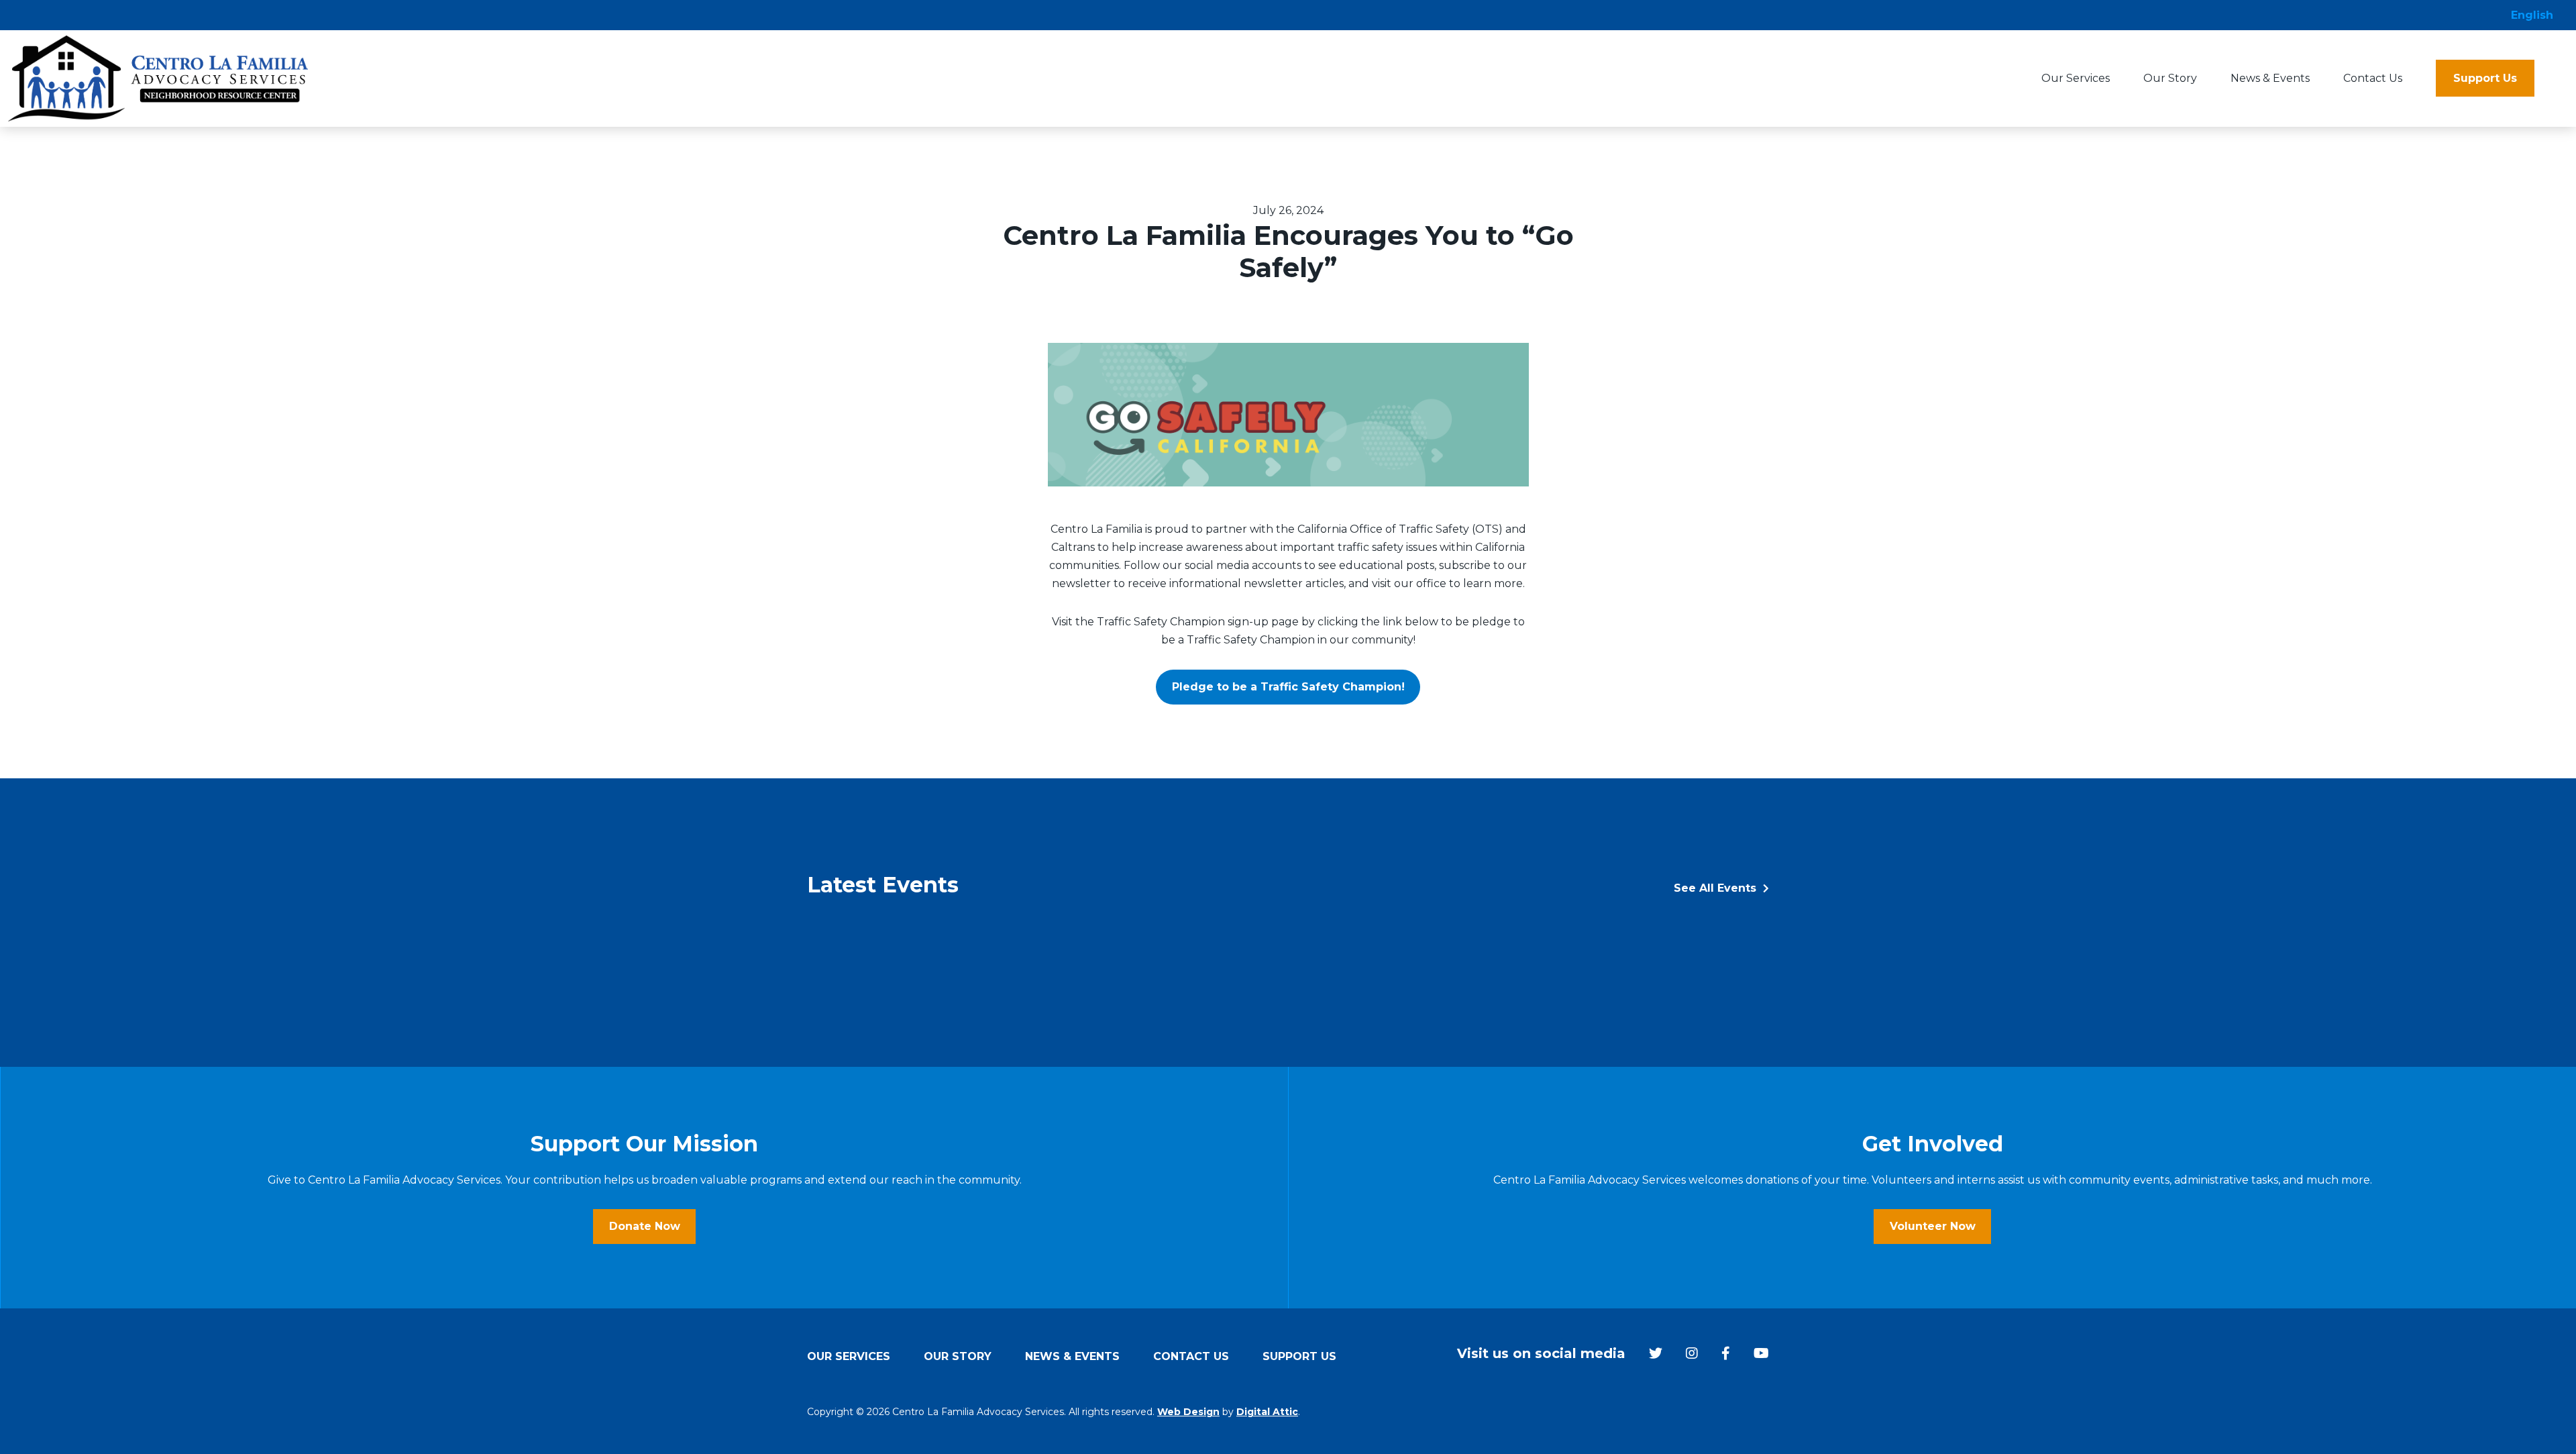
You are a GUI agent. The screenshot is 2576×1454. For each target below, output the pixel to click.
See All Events (1717, 888)
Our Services (2076, 78)
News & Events (2270, 78)
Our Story (2170, 78)
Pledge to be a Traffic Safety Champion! (1288, 687)
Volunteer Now (1933, 1226)
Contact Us (2373, 78)
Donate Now (645, 1226)
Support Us (2485, 78)
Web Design (1188, 1412)
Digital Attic (1267, 1412)
